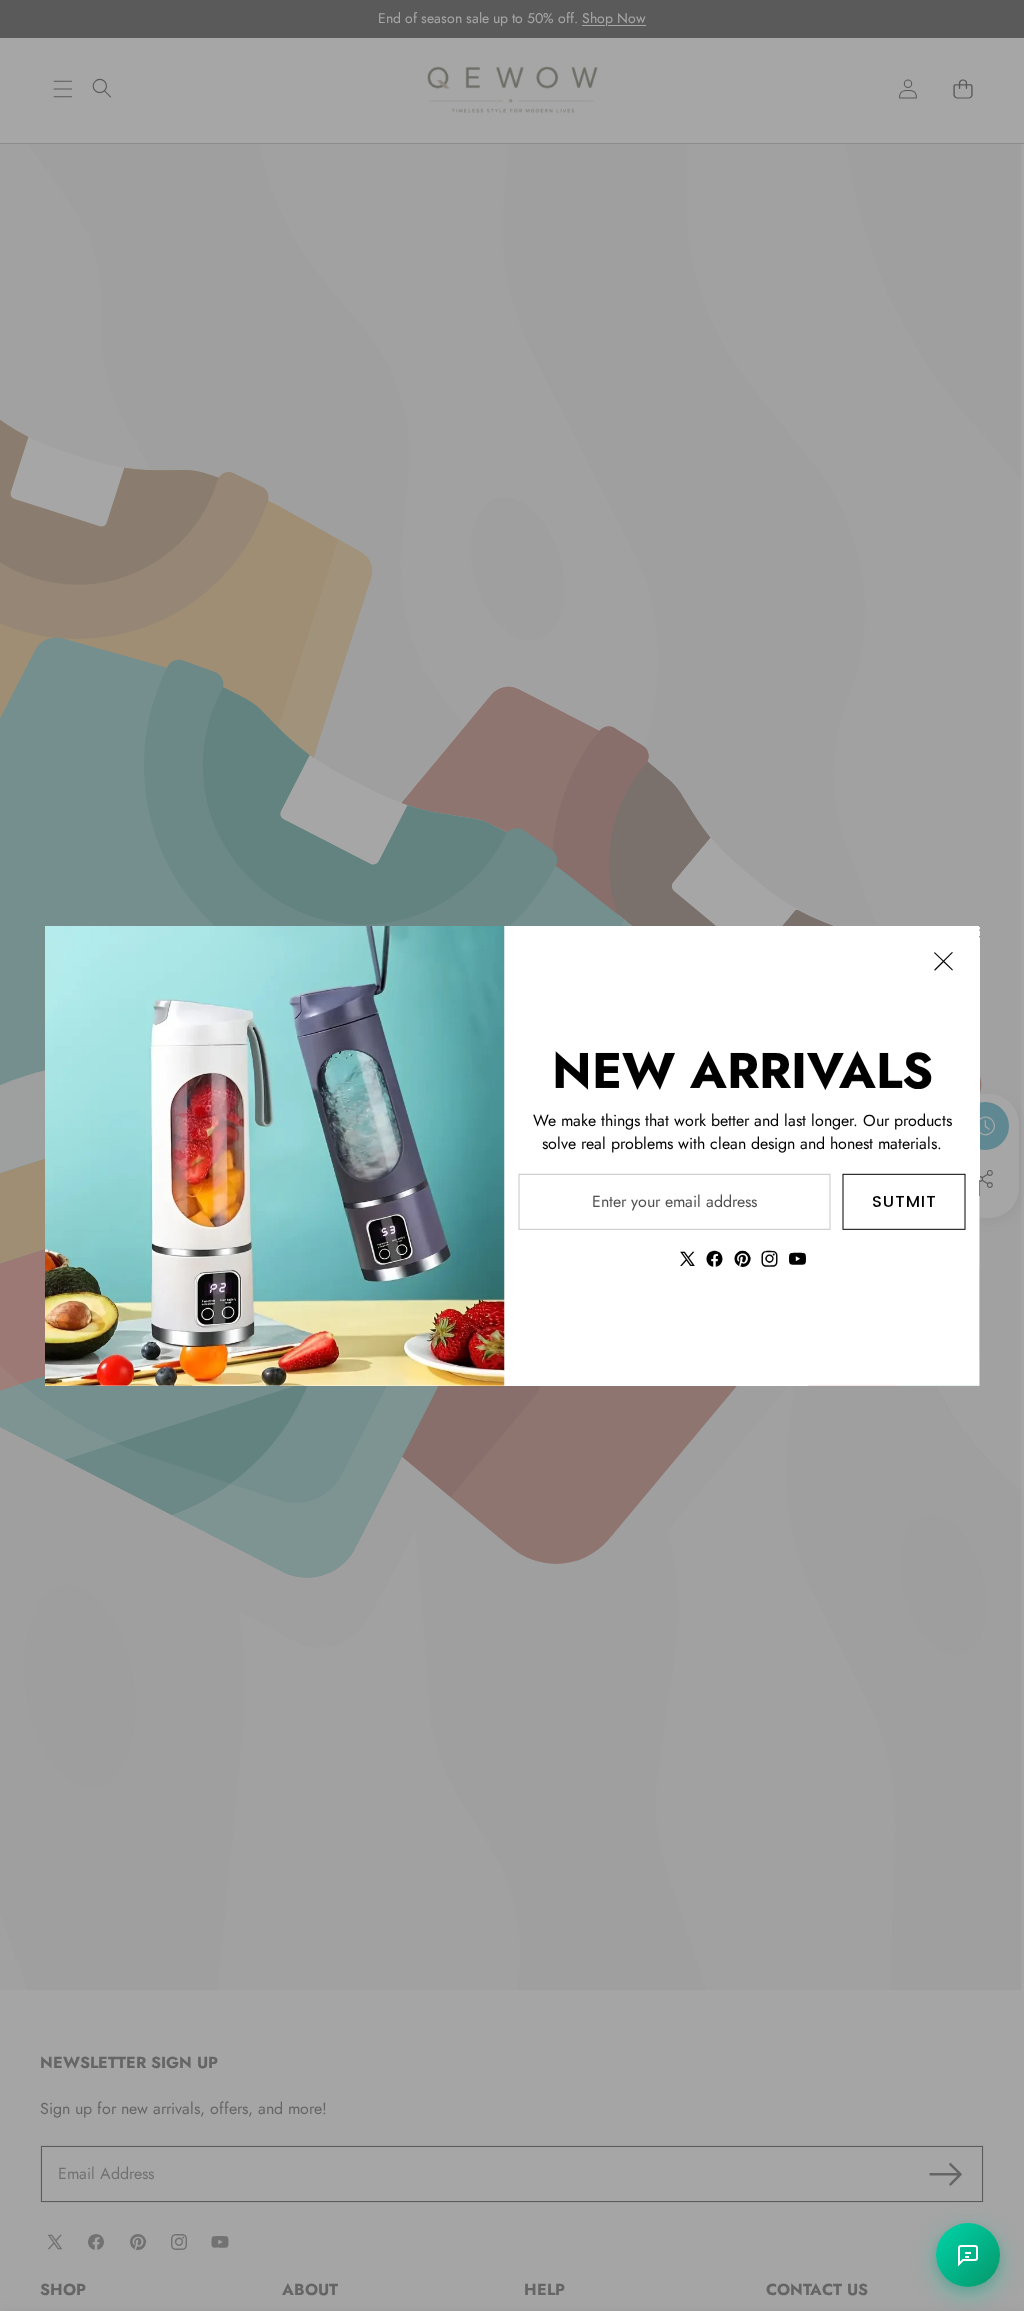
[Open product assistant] (968, 2255)
